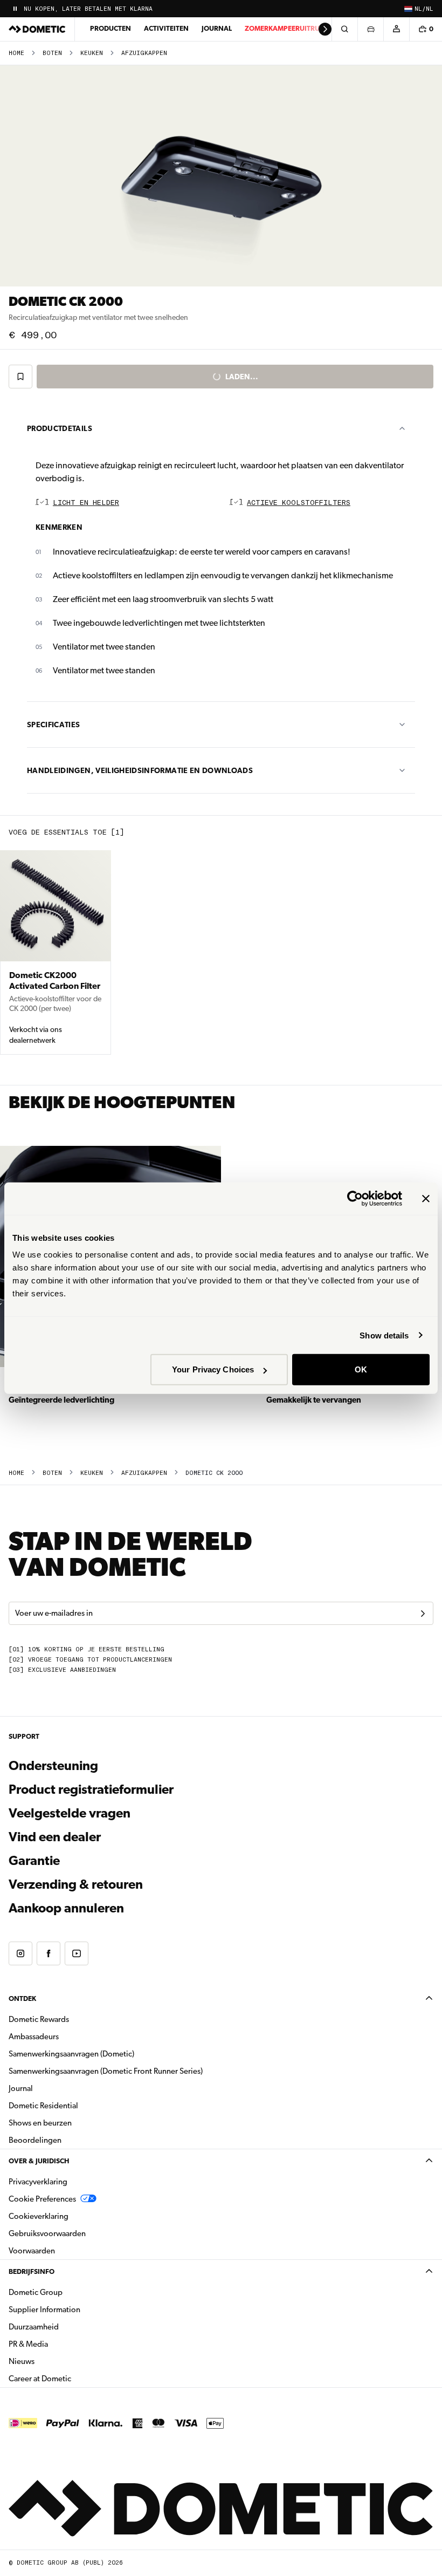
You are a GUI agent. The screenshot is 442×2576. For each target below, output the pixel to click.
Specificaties (54, 725)
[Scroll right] (325, 29)
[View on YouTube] (77, 1953)
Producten (110, 28)
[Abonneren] (423, 1614)
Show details (384, 1335)
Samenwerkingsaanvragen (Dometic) (71, 2054)
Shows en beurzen (40, 2123)
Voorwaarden (32, 2251)
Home (16, 53)
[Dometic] (37, 29)
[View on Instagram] (20, 1953)
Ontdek (22, 1998)
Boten (52, 53)
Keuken (92, 53)
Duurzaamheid (34, 2327)
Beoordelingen (35, 2140)
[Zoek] (344, 29)
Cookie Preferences (42, 2199)
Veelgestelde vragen (70, 1813)
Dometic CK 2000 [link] (214, 1473)
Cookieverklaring (39, 2216)
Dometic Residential (77, 2105)
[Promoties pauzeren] (15, 9)
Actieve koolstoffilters (299, 503)
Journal (217, 28)
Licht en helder (86, 503)
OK (361, 1369)
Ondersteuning (53, 1766)
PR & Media (62, 2344)
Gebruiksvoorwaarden (47, 2233)
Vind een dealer (55, 1837)
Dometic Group (70, 2292)
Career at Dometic (74, 2378)
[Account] (396, 29)
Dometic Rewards (39, 2019)
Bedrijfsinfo (32, 2271)
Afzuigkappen (144, 53)
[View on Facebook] (49, 1953)
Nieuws (56, 2361)
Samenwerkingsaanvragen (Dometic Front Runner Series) (106, 2071)
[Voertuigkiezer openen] (370, 29)
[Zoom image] (221, 176)
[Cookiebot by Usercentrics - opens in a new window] (355, 1198)
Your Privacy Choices (213, 1369)
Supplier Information (44, 2309)
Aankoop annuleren (66, 1908)
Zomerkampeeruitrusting (292, 28)
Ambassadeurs (34, 2037)
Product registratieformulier (91, 1789)
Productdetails (60, 428)
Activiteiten (166, 28)
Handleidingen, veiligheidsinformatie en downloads (140, 770)
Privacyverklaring (38, 2182)
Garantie (34, 1861)
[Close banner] (426, 1198)
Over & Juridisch (39, 2161)
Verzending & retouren (76, 1884)
